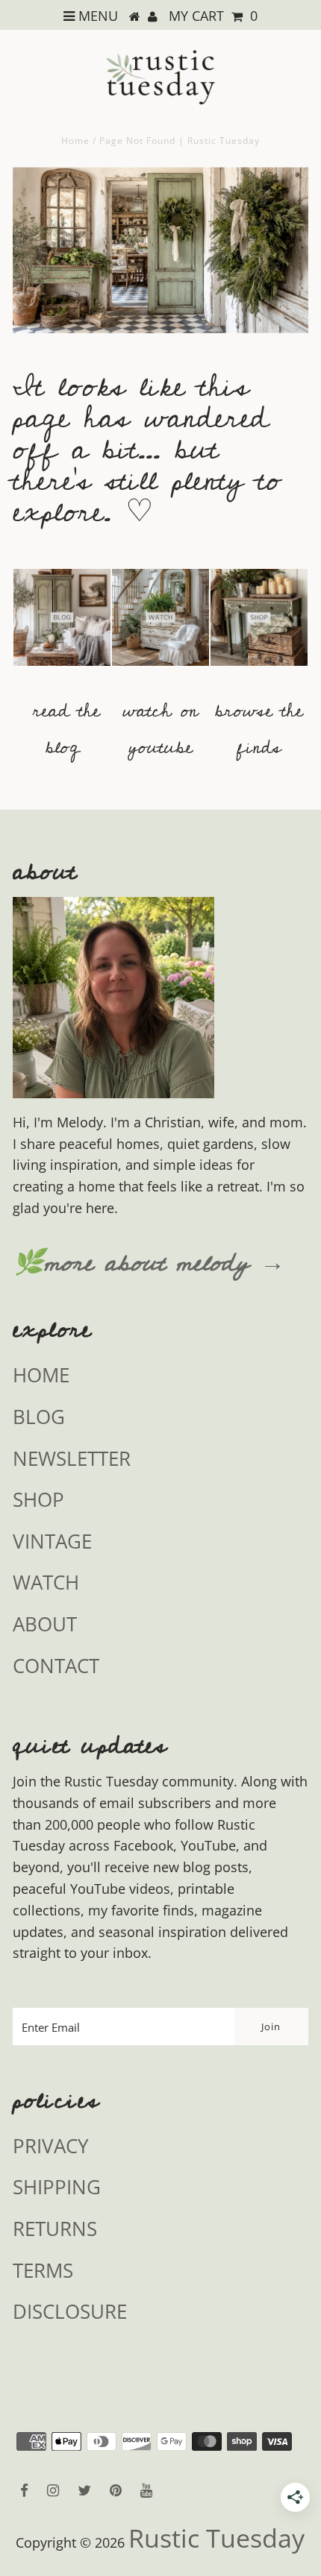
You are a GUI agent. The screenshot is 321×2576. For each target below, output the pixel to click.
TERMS (43, 2270)
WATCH (46, 1582)
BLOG (39, 1417)
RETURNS (55, 2229)
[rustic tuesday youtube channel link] (160, 673)
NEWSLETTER (72, 1458)
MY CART (213, 16)
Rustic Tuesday (216, 2538)
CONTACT (56, 1666)
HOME (41, 1375)
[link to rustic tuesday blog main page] (62, 673)
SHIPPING (57, 2187)
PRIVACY (51, 2146)
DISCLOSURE (70, 2311)
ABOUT (45, 1624)
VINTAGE (52, 1541)
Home (75, 141)
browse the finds (259, 729)
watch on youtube (160, 729)
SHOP (38, 1499)
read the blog (66, 729)
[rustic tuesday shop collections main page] (259, 626)
